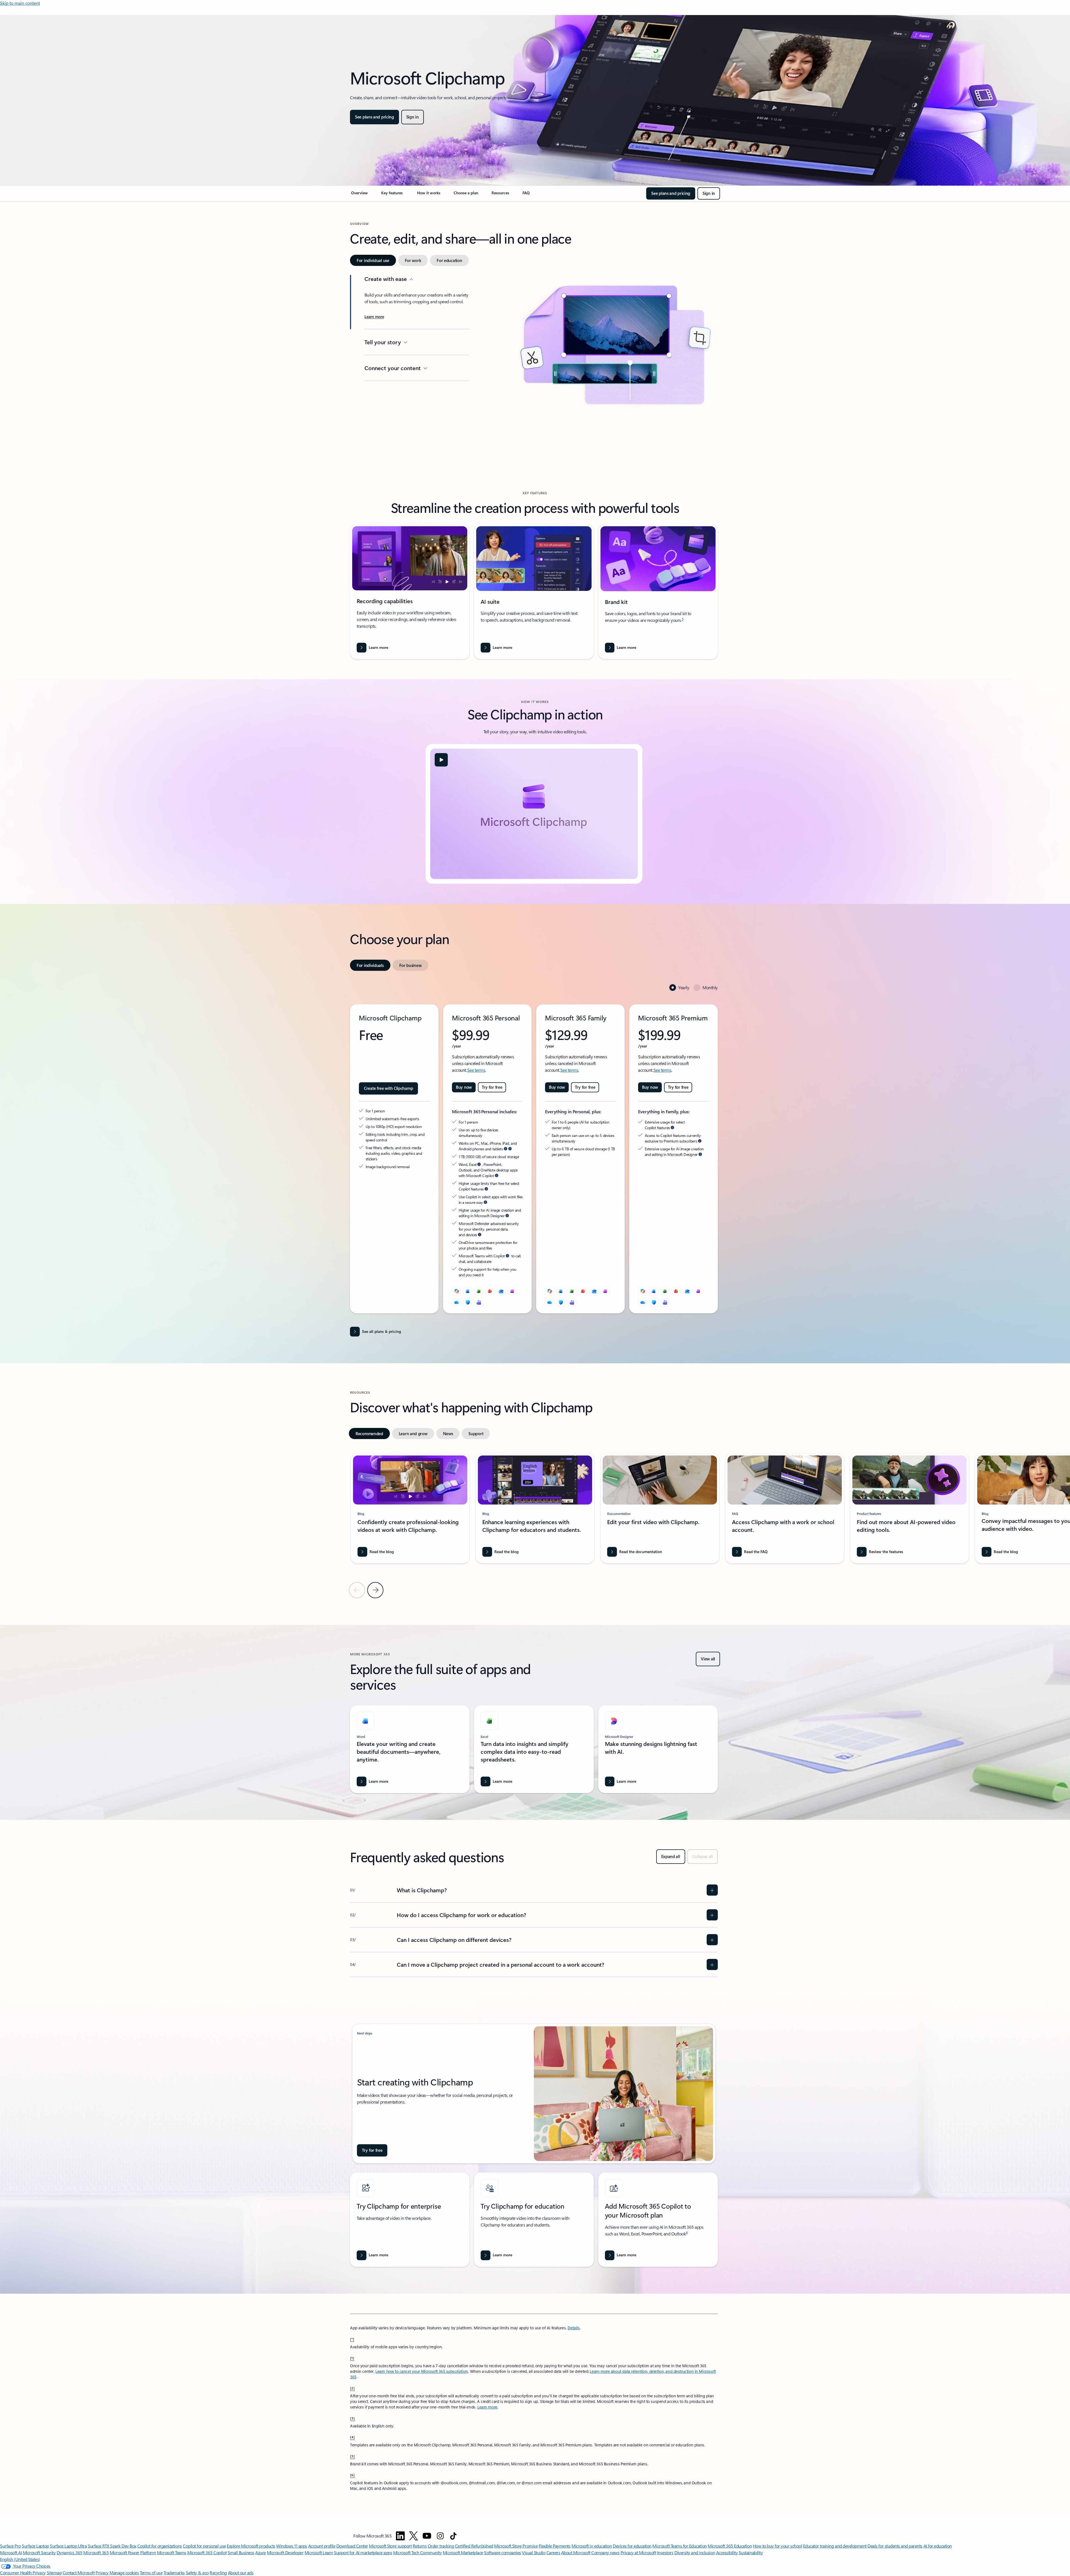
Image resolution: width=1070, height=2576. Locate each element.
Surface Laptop (35, 2546)
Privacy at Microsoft (638, 2552)
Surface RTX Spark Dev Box (112, 2546)
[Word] (468, 1291)
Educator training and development (835, 2546)
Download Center (352, 2546)
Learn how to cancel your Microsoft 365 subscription (422, 2371)
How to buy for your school (778, 2546)
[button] (441, 760)
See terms (476, 1070)
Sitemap (54, 2573)
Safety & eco (197, 2573)
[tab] (373, 260)
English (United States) (20, 2559)
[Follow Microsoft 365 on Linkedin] (400, 2536)
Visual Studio (534, 2552)
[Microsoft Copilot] (456, 1291)
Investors (665, 2552)
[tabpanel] (534, 363)
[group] (410, 1508)
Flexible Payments (555, 2546)
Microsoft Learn (319, 2552)
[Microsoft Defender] (468, 1302)
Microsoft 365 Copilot (207, 2552)
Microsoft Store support (390, 2546)
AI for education (938, 2546)
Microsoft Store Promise (516, 2546)
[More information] (505, 1149)
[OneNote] (512, 1291)
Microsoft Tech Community (417, 2552)
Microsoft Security (39, 2552)
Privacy (103, 2573)
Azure (261, 2552)
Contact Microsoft (79, 2573)
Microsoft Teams (172, 2552)
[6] (352, 2475)
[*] (352, 2339)
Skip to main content (20, 3)
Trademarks (174, 2573)
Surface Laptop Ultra (68, 2546)
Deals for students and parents (895, 2546)
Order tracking (441, 2546)
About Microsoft (576, 2552)
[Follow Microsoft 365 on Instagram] (440, 2536)
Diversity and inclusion (695, 2552)
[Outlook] (501, 1291)
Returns (420, 2546)
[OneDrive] (456, 1302)
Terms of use (151, 2573)
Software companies (502, 2552)
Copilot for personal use (204, 2546)
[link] (359, 195)
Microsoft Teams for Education (679, 2546)
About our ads (241, 2573)
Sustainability (751, 2552)
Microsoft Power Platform (133, 2552)
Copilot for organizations (160, 2546)
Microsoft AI (11, 2552)
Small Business (241, 2552)
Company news (605, 2552)
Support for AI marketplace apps (363, 2552)
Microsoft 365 (96, 2552)
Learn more (487, 2407)
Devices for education (632, 2546)
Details (574, 2328)
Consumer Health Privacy (23, 2573)
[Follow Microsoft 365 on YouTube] (427, 2536)
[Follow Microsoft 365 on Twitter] (414, 2536)
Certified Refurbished (474, 2546)
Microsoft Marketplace (463, 2552)
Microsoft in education (592, 2546)
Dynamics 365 (70, 2552)
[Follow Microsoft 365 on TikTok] (453, 2536)
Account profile (322, 2546)
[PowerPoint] (490, 1291)
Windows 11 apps (292, 2546)
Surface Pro (10, 2546)
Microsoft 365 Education (730, 2546)
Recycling (218, 2573)
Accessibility (727, 2552)
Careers (553, 2552)
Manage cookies (124, 2573)
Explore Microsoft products (251, 2546)
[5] (352, 2456)
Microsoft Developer (285, 2552)
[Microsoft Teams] (479, 1302)
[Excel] (479, 1291)
